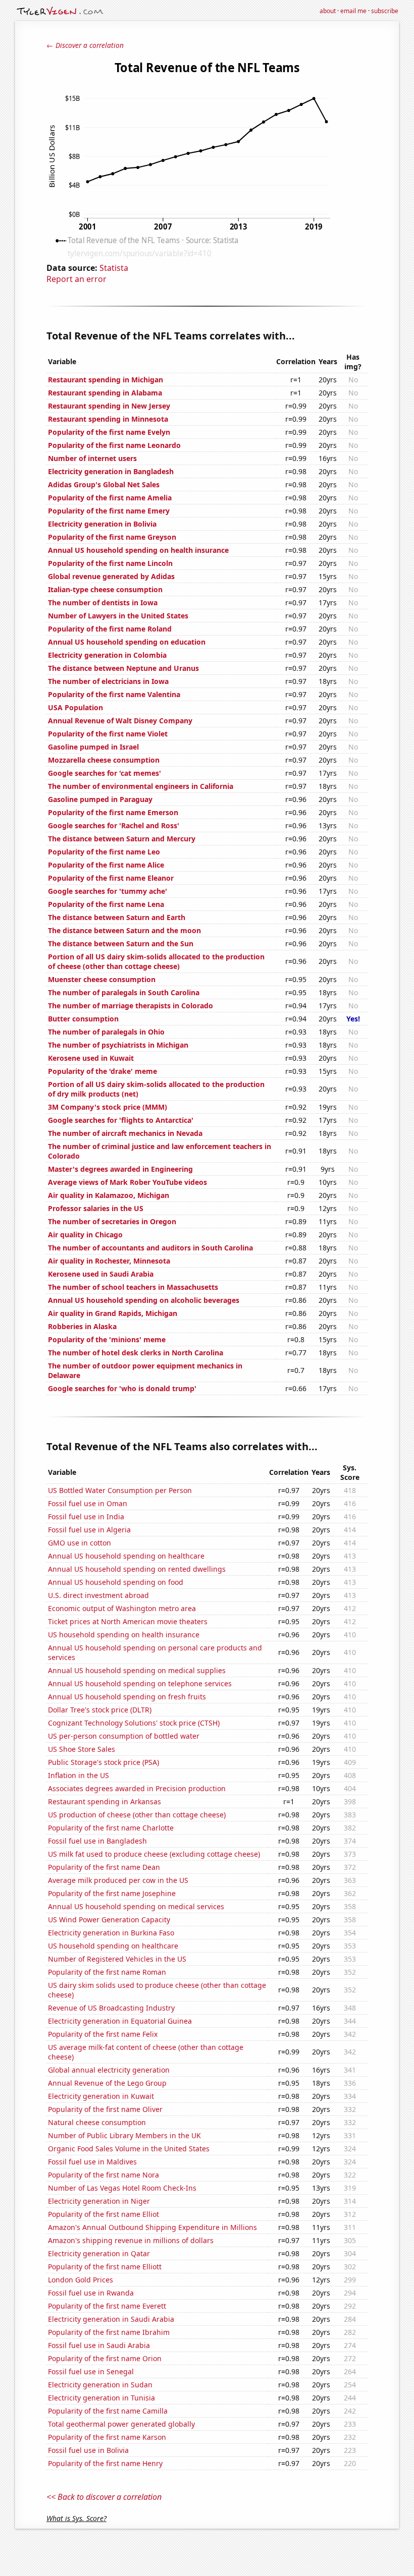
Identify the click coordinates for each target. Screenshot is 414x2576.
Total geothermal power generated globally (121, 2424)
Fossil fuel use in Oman (88, 1503)
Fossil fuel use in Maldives (92, 2162)
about (328, 11)
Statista (114, 268)
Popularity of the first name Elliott (105, 2267)
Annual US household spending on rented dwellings (137, 1569)
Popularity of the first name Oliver (105, 2109)
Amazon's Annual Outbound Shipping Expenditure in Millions (152, 2227)
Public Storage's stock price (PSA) (103, 1762)
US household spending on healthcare (113, 1946)
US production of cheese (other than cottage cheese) (137, 1815)
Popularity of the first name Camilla (108, 2411)
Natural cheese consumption (97, 2122)
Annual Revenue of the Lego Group (107, 2083)
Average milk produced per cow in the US (118, 1880)
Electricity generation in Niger (99, 2201)
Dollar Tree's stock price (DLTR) (100, 1710)
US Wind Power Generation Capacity (109, 1920)
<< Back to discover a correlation (104, 2497)
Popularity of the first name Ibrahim (109, 2332)
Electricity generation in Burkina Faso (111, 1933)
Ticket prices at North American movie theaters (128, 1621)
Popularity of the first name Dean (104, 1867)
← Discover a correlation (85, 45)
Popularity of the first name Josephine (112, 1893)
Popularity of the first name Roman (107, 1972)
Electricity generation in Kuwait (101, 2096)
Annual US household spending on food (116, 1582)
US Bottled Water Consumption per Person (120, 1490)
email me (353, 11)
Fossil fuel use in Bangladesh (97, 1841)
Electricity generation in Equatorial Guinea (120, 2021)
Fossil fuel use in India (86, 1516)
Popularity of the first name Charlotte (111, 1828)
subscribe (385, 11)
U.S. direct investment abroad (98, 1595)
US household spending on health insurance (124, 1635)
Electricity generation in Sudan (100, 2385)
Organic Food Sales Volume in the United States (129, 2149)
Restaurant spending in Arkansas (105, 1801)
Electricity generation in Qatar (99, 2253)
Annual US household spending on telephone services (140, 1683)
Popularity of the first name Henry (105, 2463)
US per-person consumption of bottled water (124, 1736)
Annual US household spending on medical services (136, 1906)
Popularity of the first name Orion (105, 2358)
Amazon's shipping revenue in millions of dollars (131, 2240)
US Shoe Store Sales (82, 1749)
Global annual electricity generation (109, 2070)
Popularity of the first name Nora (103, 2175)
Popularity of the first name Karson (107, 2437)
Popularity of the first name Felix (103, 2034)
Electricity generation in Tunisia (101, 2398)
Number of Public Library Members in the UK (124, 2135)
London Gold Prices (81, 2280)
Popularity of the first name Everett (107, 2306)
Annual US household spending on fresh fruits (127, 1697)
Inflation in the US (79, 1775)
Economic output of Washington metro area (122, 1608)
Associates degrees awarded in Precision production (137, 1788)
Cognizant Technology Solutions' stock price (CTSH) (134, 1723)
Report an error (76, 279)
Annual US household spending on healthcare (126, 1556)
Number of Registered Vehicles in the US (117, 1959)
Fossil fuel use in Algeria (89, 1530)
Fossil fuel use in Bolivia (88, 2450)
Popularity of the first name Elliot (103, 2214)
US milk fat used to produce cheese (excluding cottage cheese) (154, 1854)
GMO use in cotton (80, 1543)
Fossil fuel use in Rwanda (91, 2293)
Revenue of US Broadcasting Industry (111, 2008)
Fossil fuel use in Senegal (91, 2371)
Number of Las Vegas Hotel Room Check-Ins (122, 2188)
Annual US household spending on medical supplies (137, 1670)
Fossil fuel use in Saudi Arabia (99, 2345)
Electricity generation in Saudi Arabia (111, 2319)
